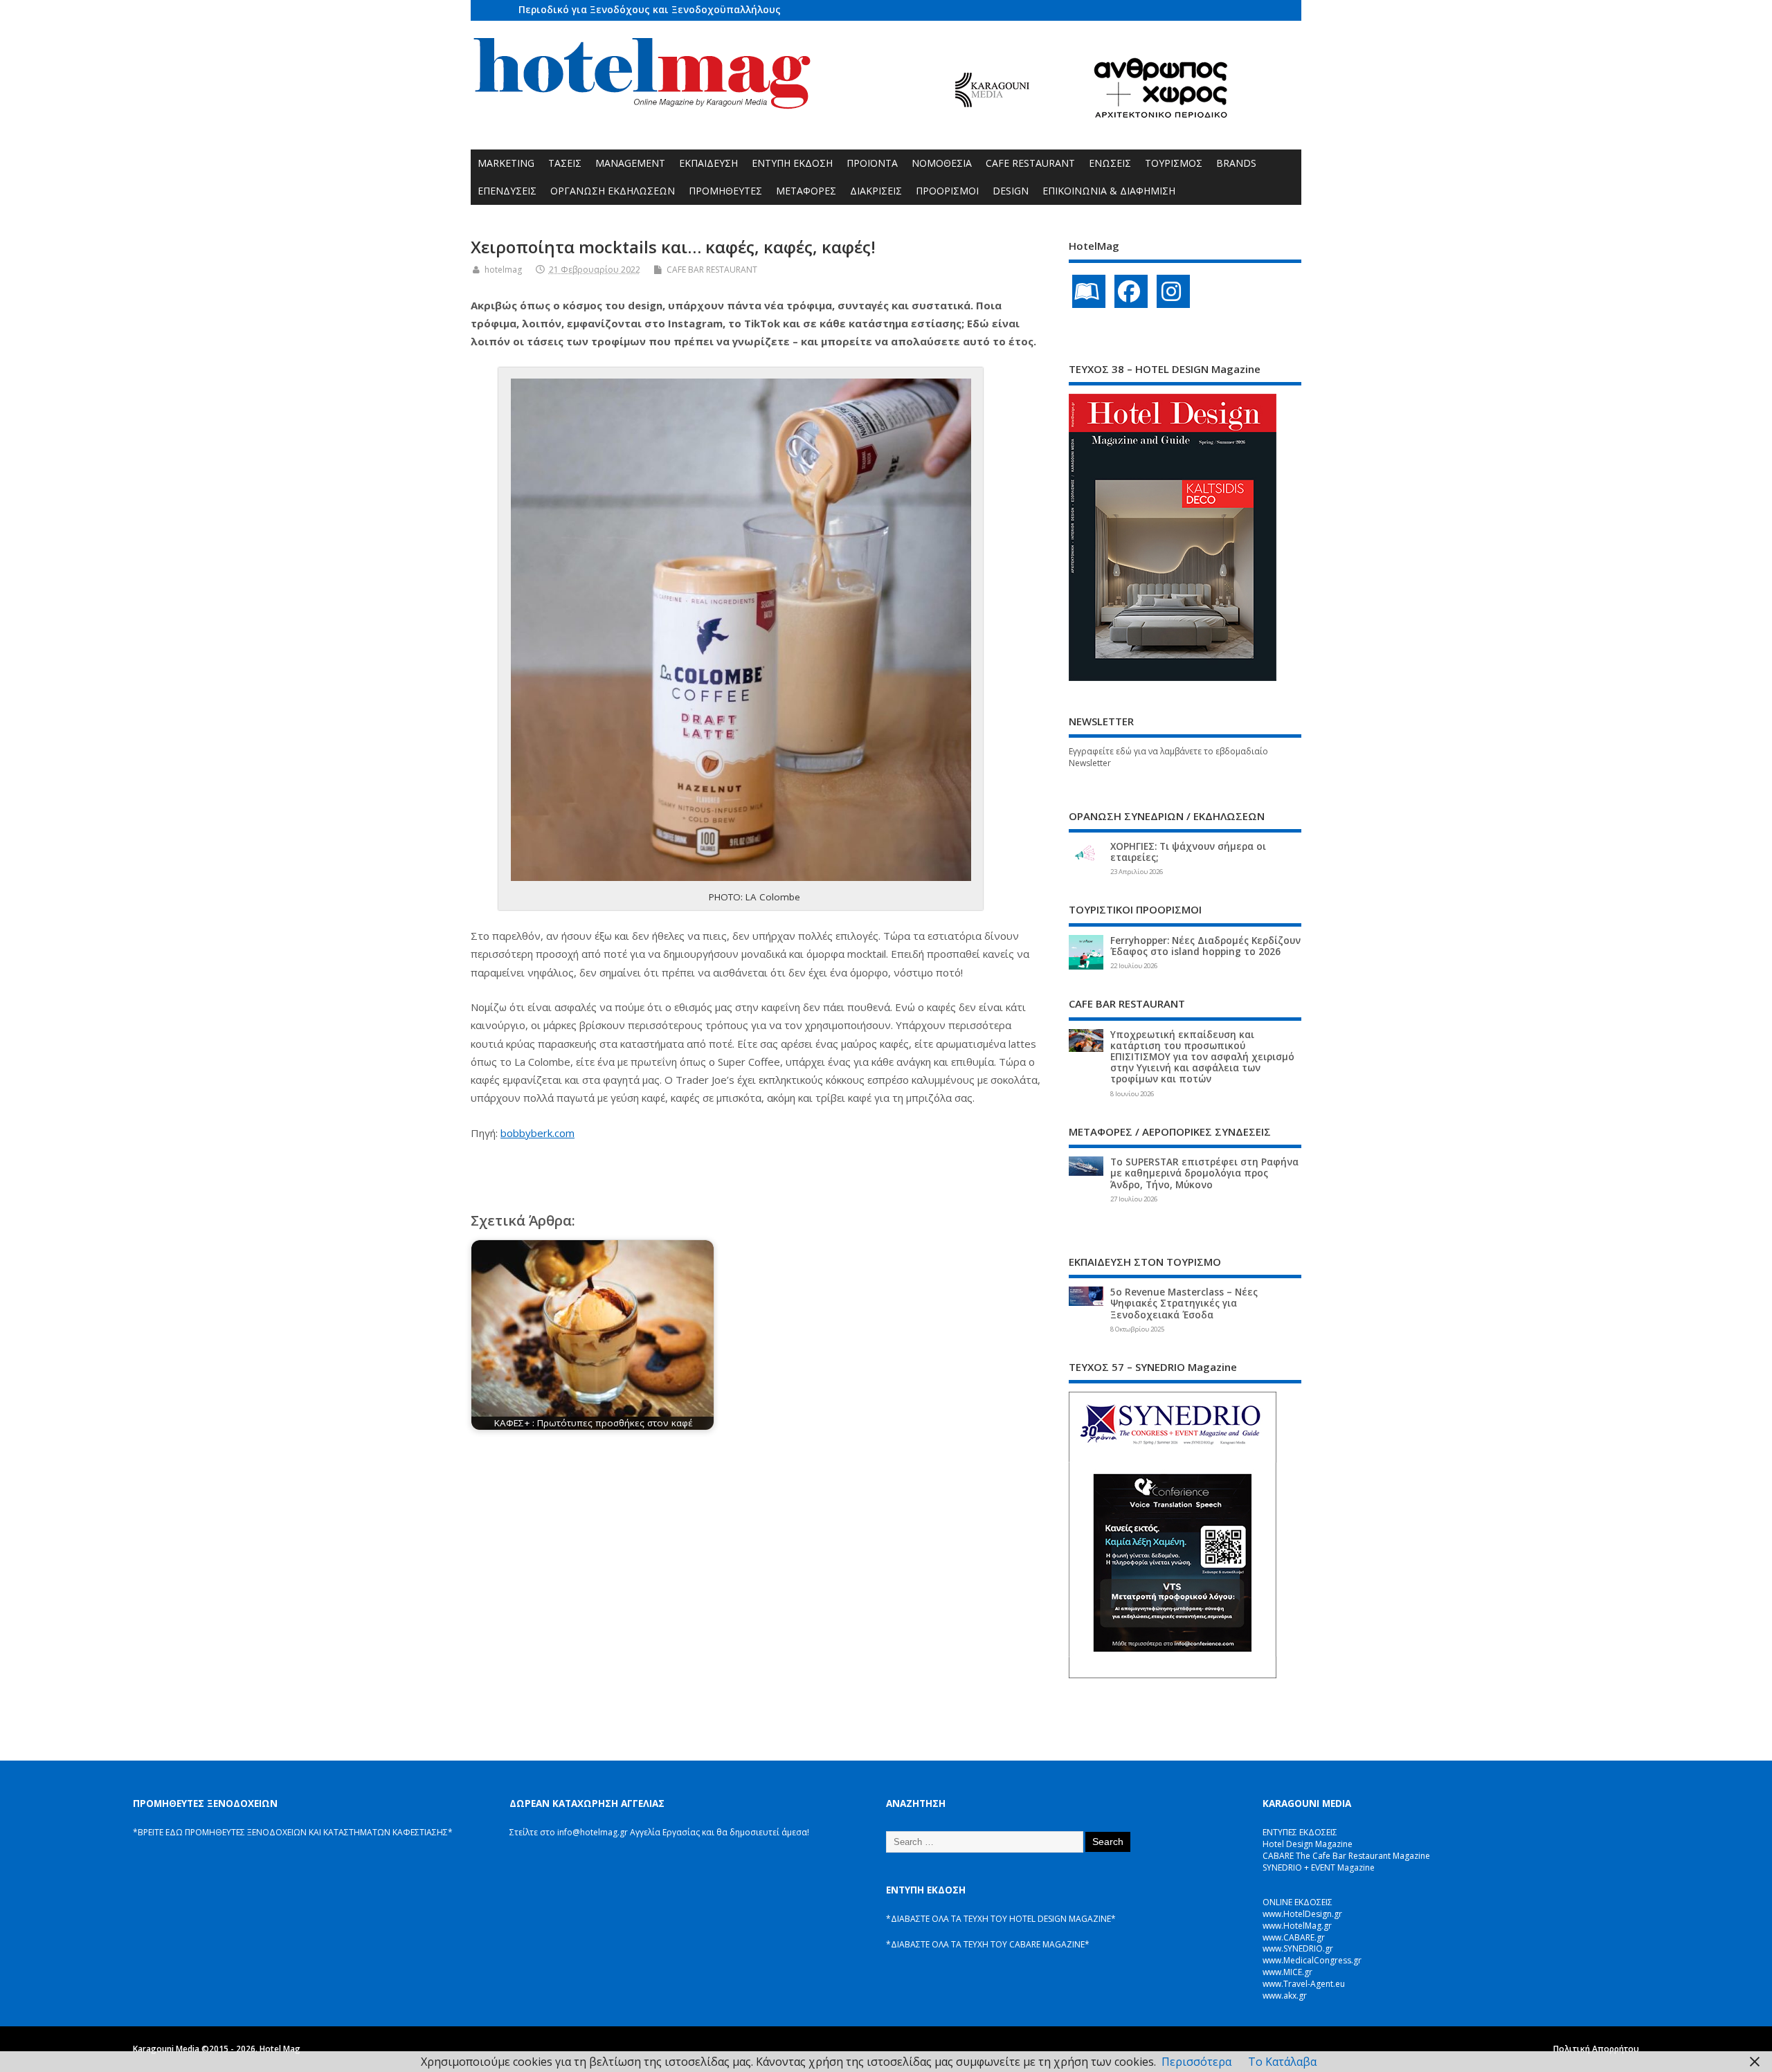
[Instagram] (1173, 291)
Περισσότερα (1196, 2062)
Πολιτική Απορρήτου (1596, 2049)
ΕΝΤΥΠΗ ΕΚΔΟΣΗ (792, 163)
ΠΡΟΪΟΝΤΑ (872, 163)
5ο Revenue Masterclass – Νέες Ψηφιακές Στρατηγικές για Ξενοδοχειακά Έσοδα (1184, 1303)
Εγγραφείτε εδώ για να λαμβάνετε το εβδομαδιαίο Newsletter (1168, 757)
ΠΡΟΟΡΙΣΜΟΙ (947, 191)
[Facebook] (1131, 291)
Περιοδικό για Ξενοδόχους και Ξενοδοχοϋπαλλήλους (650, 9)
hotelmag (503, 270)
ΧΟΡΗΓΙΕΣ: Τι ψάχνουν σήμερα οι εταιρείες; (1188, 852)
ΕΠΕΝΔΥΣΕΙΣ (507, 191)
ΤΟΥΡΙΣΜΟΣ (1174, 163)
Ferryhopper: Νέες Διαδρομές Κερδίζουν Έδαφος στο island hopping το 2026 (1205, 946)
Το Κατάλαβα (1282, 2062)
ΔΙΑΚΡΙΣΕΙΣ (876, 191)
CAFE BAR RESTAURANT (712, 270)
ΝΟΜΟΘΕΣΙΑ (942, 163)
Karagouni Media (167, 2049)
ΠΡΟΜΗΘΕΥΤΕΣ (725, 191)
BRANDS (1236, 163)
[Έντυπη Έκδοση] (1089, 291)
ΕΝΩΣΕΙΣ (1110, 163)
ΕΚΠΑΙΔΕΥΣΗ (708, 163)
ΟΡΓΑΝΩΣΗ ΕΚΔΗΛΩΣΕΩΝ (613, 191)
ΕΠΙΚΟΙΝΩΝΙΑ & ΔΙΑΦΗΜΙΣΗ (1109, 191)
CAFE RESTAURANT (1030, 163)
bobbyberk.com (537, 1133)
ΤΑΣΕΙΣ (565, 163)
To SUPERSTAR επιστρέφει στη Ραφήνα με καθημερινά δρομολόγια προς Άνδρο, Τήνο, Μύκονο (1204, 1173)
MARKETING (506, 163)
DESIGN (1011, 191)
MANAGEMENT (630, 163)
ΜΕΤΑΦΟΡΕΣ (806, 191)
